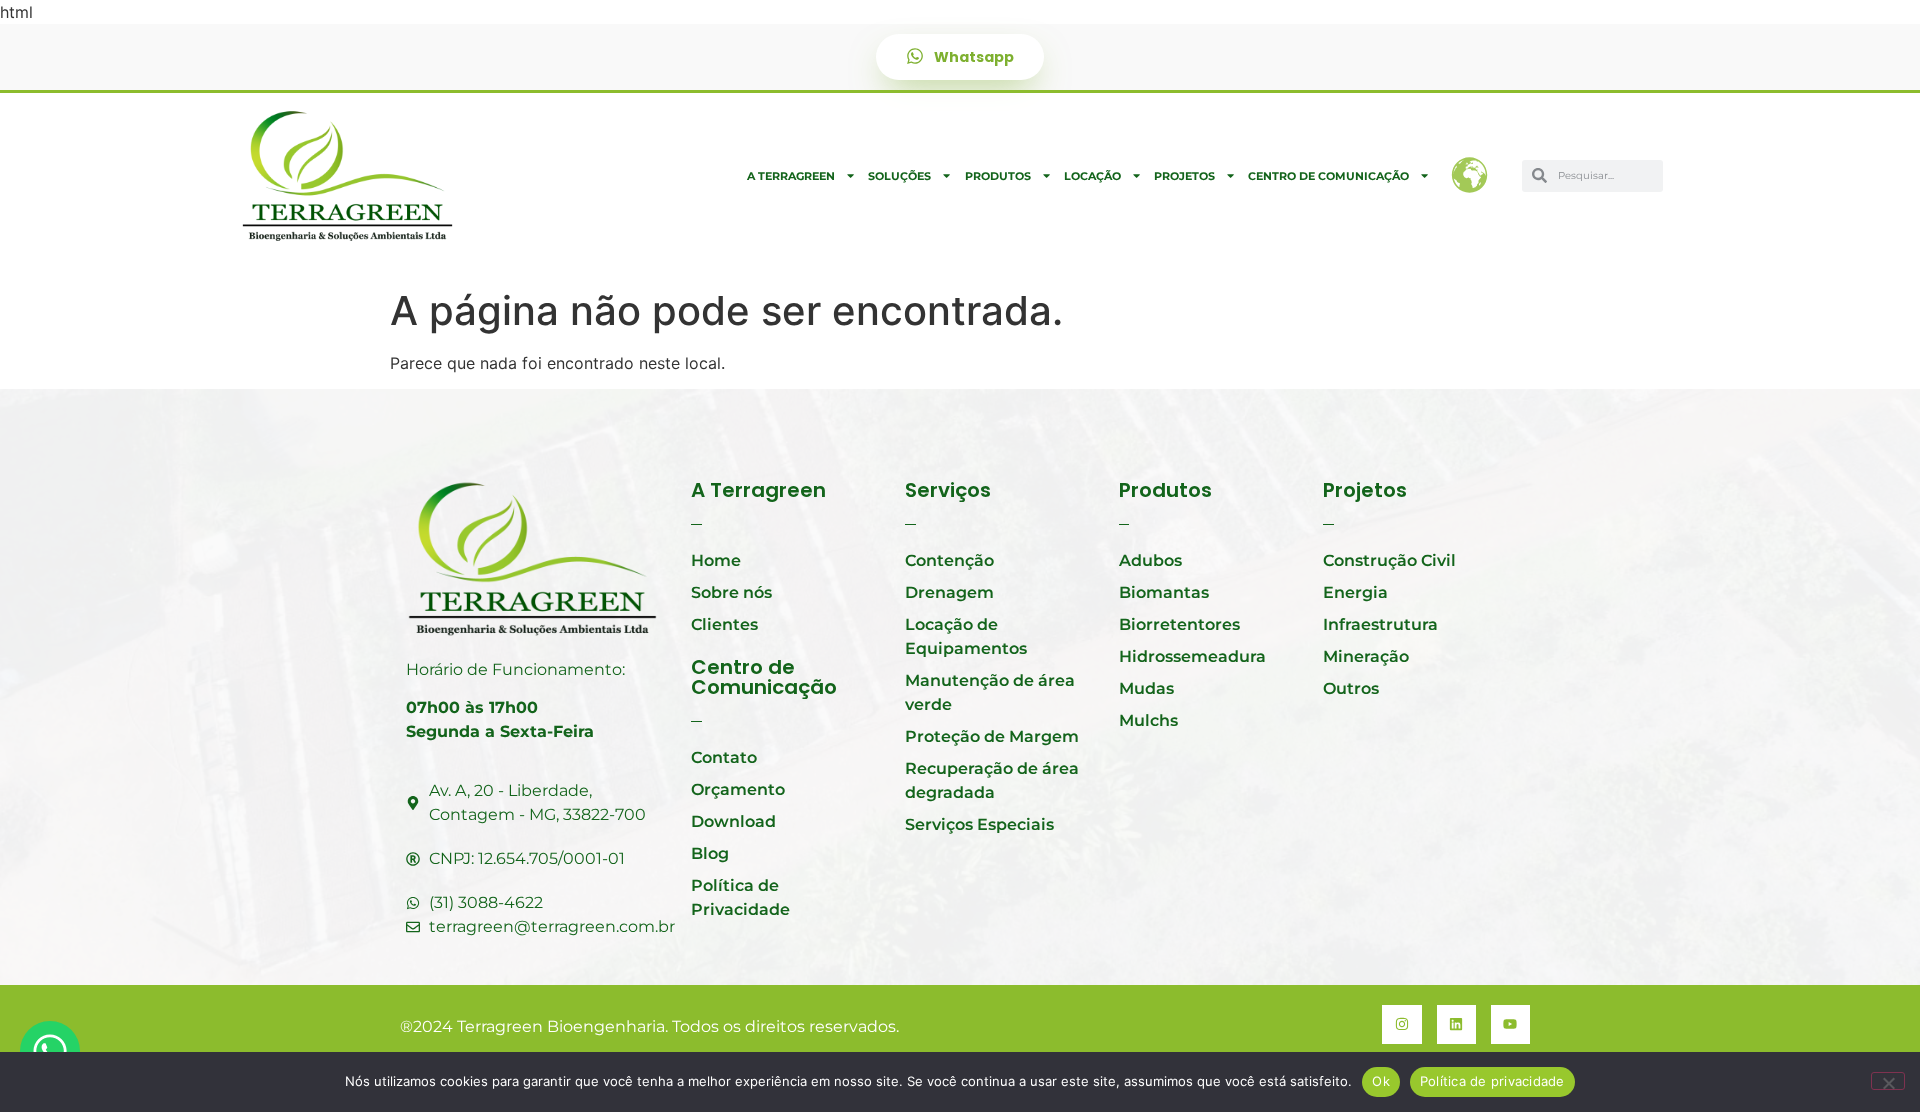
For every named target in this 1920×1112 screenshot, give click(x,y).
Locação (1092, 176)
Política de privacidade (1492, 1081)
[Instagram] (1401, 1024)
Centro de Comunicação (1328, 176)
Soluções (899, 176)
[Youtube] (1510, 1024)
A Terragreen (791, 176)
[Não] (1888, 1081)
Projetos (1184, 176)
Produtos (998, 176)
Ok (1381, 1081)
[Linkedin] (1456, 1024)
